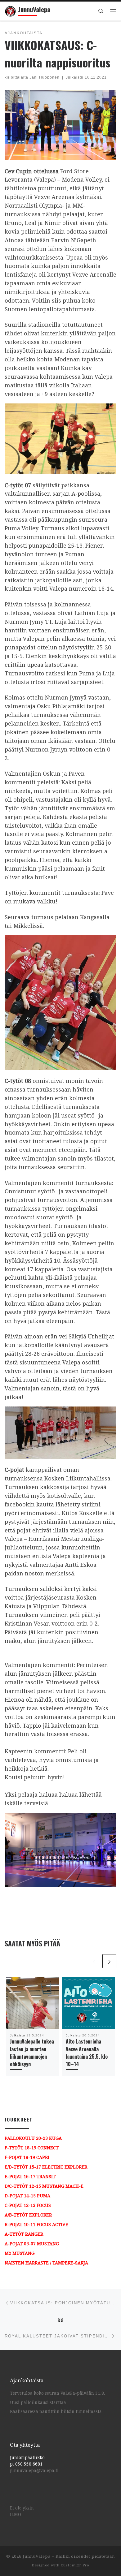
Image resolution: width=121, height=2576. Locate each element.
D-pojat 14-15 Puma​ (27, 2196)
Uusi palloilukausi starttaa (38, 2402)
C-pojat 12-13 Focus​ (28, 2205)
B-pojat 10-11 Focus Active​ (36, 2225)
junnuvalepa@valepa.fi (34, 2470)
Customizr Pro (75, 2565)
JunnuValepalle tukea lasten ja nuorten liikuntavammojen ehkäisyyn (32, 2053)
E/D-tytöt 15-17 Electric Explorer (46, 2167)
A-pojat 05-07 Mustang (32, 2244)
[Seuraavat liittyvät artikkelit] (109, 1961)
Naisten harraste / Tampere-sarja (46, 2263)
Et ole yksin (22, 2508)
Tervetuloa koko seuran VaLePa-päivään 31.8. (58, 2393)
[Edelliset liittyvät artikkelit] (94, 1961)
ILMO (16, 2514)
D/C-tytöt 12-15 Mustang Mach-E (44, 2186)
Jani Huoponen (45, 77)
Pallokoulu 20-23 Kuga (33, 2138)
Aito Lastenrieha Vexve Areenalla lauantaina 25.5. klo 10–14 (87, 2053)
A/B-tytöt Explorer (28, 2215)
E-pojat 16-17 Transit (30, 2177)
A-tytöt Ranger (24, 2234)
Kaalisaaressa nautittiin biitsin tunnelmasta (56, 2411)
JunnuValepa (37, 2556)
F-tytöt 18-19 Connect (32, 2148)
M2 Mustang (20, 2253)
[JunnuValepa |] (10, 10)
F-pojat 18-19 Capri (27, 2157)
